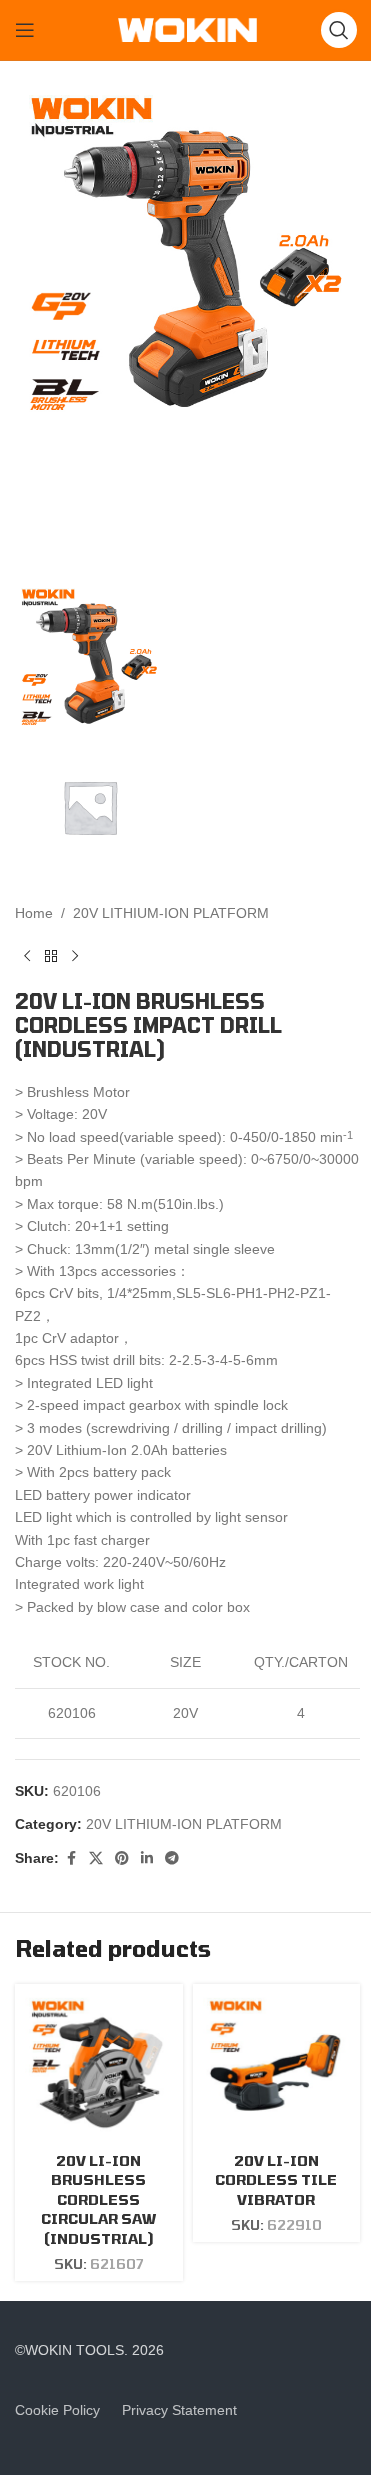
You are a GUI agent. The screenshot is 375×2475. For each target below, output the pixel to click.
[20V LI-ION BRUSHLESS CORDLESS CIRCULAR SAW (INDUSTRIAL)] (99, 2068)
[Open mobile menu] (25, 30)
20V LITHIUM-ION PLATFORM (171, 913)
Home (34, 913)
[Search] (339, 30)
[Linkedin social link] (147, 1858)
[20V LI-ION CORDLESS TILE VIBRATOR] (277, 2068)
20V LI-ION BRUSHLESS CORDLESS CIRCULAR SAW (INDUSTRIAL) (98, 2199)
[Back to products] (51, 957)
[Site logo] (188, 29)
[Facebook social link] (71, 1858)
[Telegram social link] (172, 1858)
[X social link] (96, 1858)
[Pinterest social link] (122, 1858)
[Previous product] (27, 957)
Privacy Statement (179, 2410)
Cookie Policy (57, 2410)
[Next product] (75, 957)
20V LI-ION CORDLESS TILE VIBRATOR (276, 2180)
